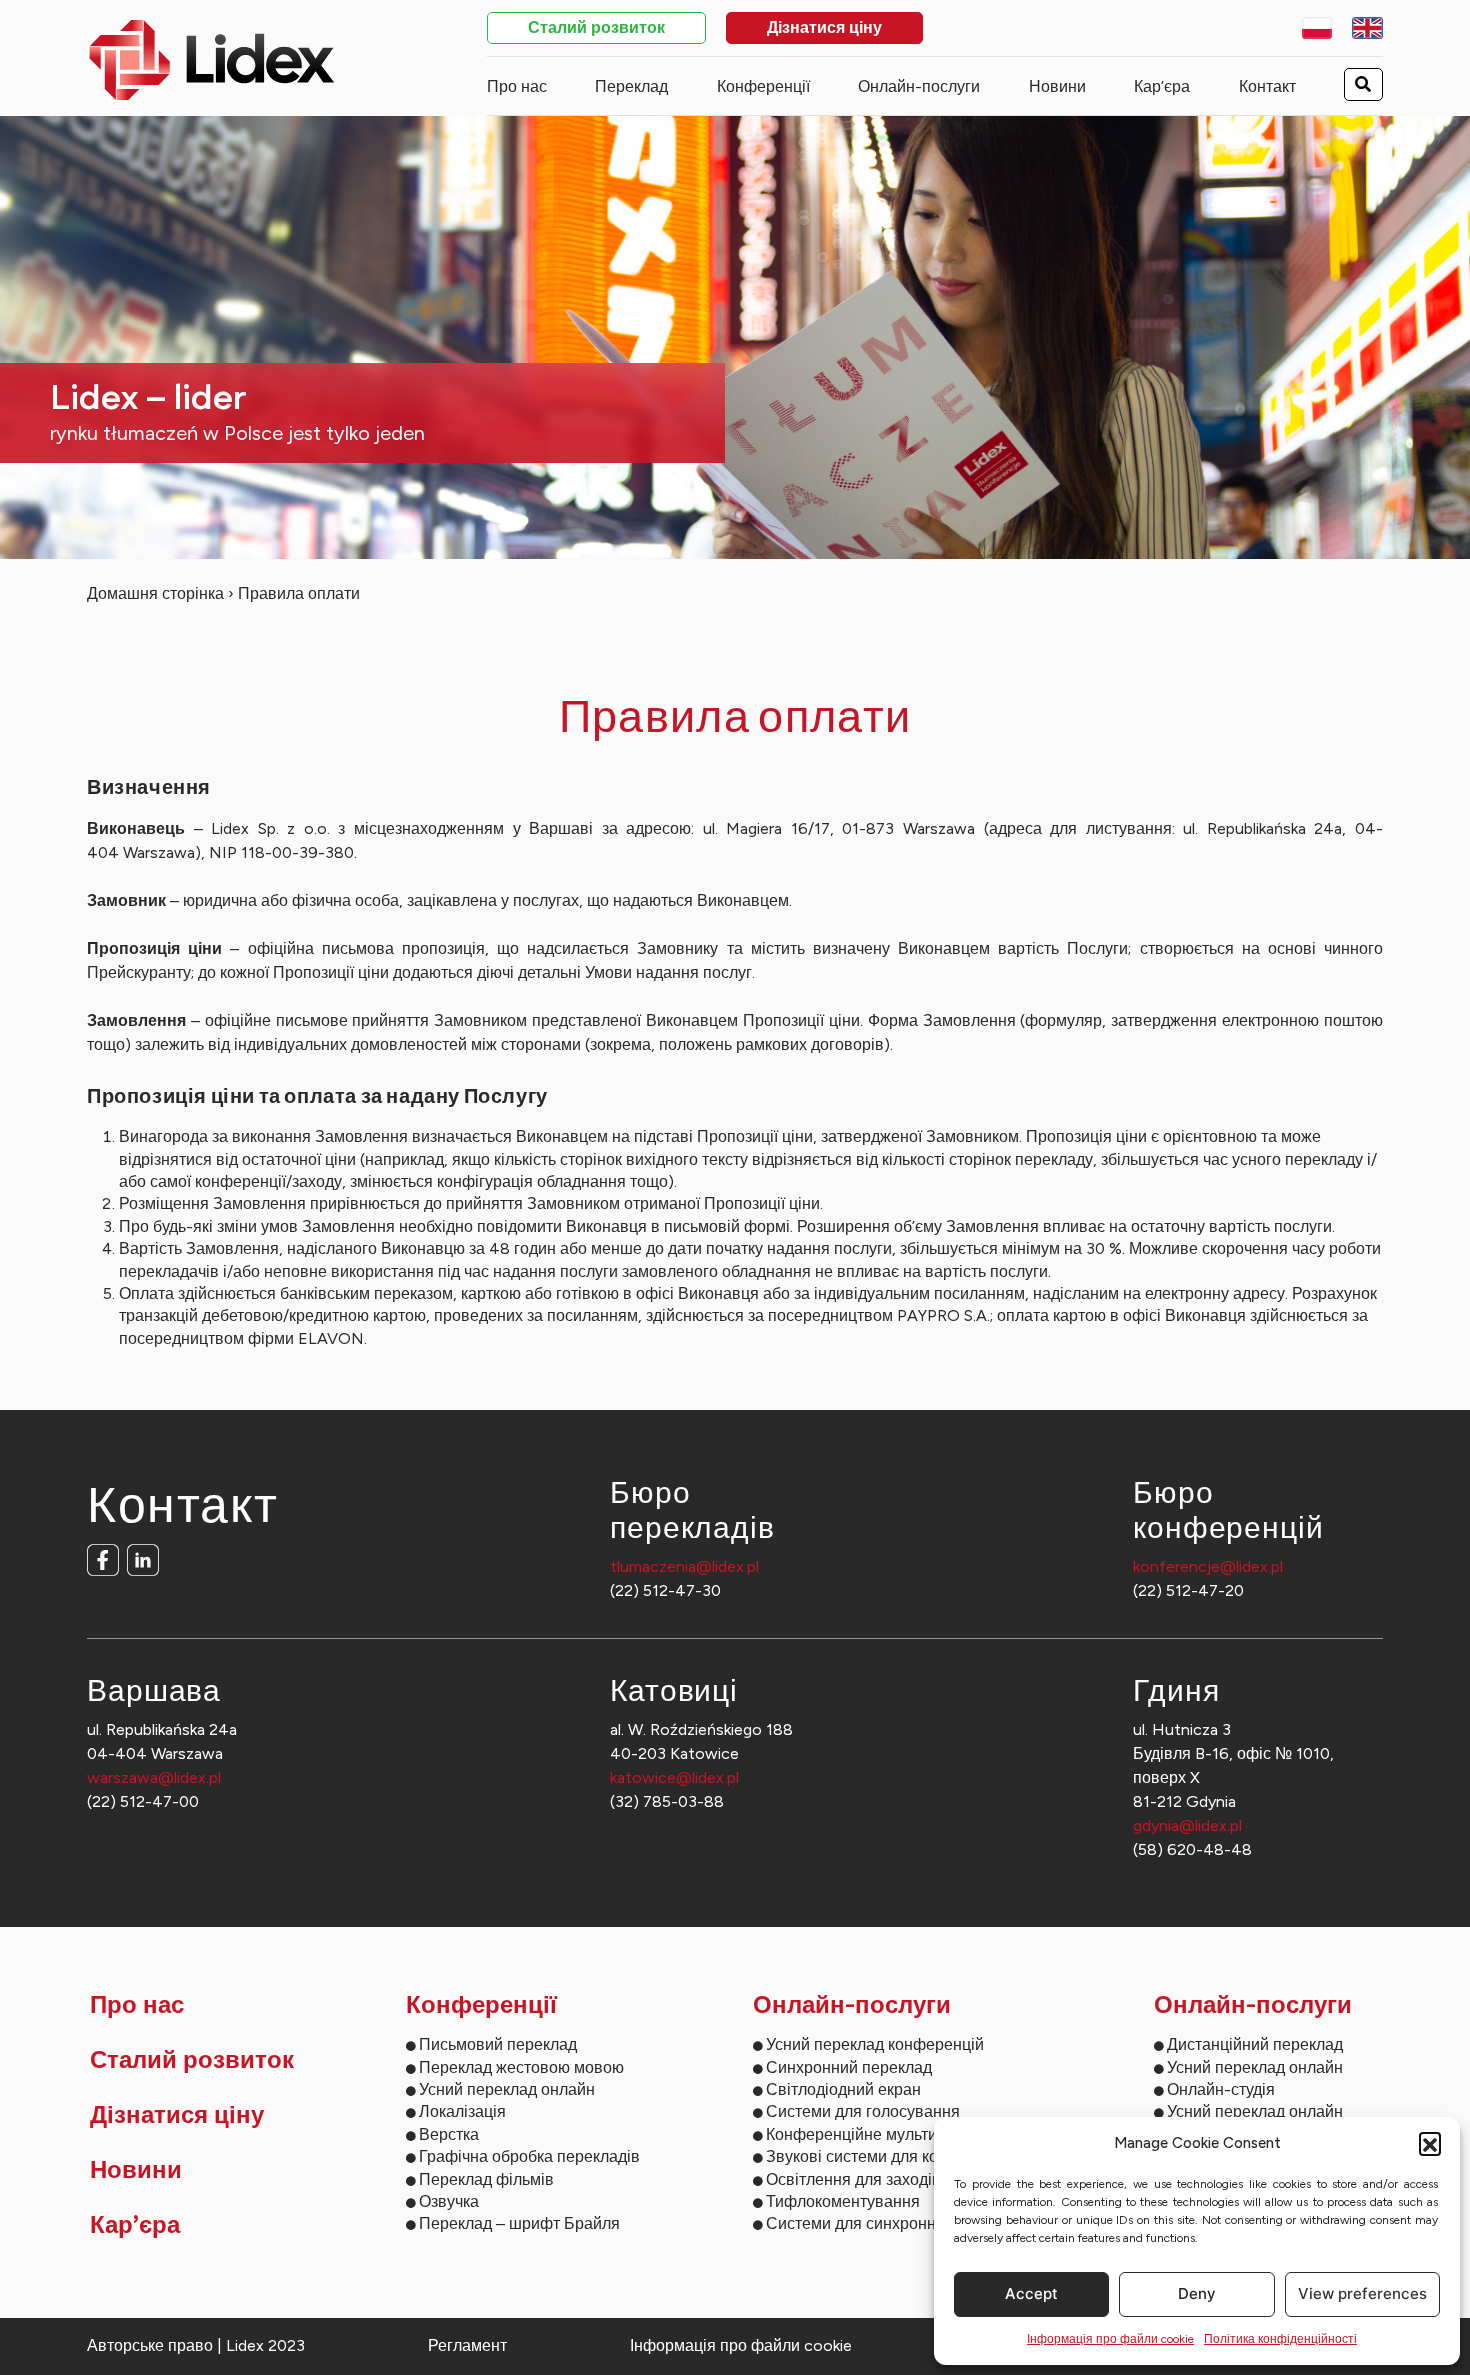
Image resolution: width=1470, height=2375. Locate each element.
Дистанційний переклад (1255, 2044)
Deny (1197, 2293)
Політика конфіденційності (1280, 2339)
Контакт (1267, 86)
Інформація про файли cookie (1110, 2339)
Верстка (449, 2134)
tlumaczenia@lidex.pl (684, 1566)
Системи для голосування (863, 2111)
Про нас (517, 86)
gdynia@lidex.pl (1187, 1825)
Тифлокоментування (843, 2201)
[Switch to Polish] (1317, 28)
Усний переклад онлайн (507, 2089)
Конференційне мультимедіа (872, 2134)
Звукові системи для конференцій (892, 2156)
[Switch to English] (1367, 28)
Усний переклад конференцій (875, 2044)
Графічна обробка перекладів (529, 2156)
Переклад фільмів (486, 2179)
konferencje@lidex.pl (1208, 1566)
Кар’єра (1162, 86)
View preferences (1362, 2293)
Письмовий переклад (498, 2044)
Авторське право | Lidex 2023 (196, 2345)
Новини (1057, 86)
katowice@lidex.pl (674, 1777)
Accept (1031, 2293)
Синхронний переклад (849, 2067)
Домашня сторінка (155, 593)
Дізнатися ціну (824, 29)
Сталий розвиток (596, 29)
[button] (1430, 2143)
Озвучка (449, 2201)
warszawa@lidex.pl (154, 1777)
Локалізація (462, 2111)
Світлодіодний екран (843, 2089)
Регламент (467, 2345)
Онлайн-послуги (919, 86)
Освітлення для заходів (853, 2179)
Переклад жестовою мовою (521, 2067)
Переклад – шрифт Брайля (519, 2223)
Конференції (763, 86)
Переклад (631, 86)
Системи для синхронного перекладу (904, 2223)
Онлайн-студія (1221, 2089)
